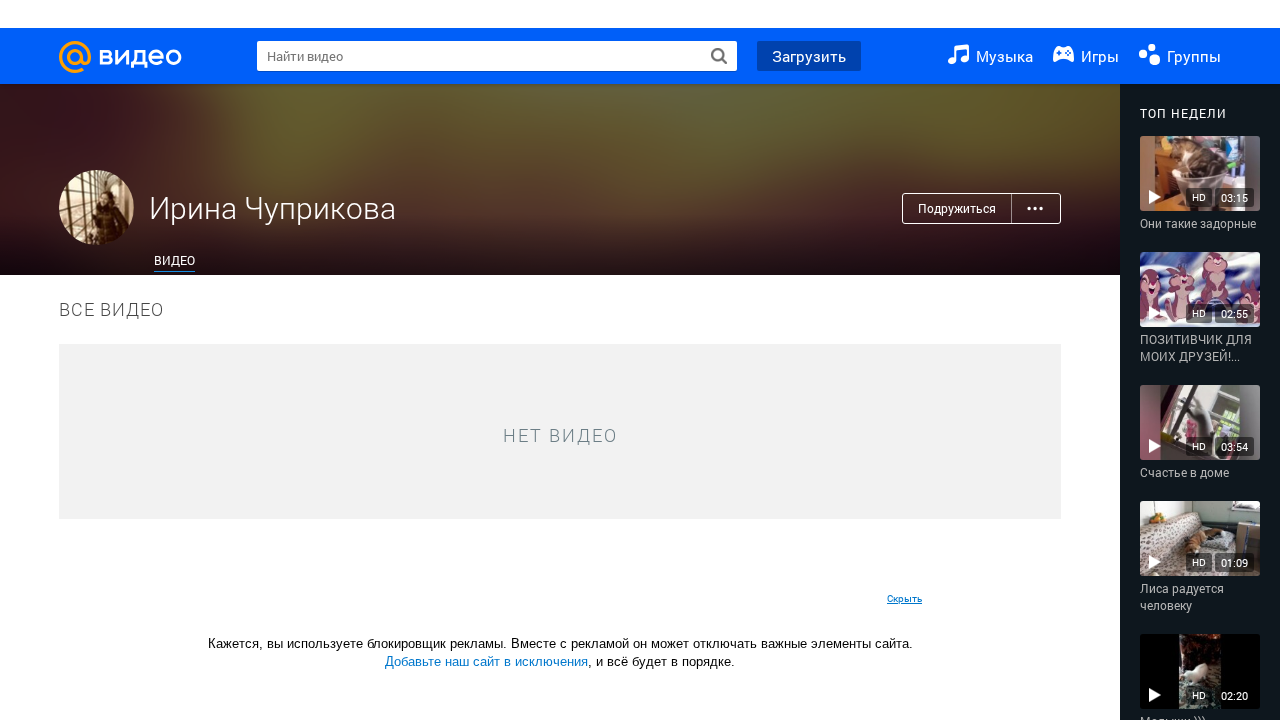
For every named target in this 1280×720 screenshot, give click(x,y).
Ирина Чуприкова (272, 207)
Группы (1192, 56)
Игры (1098, 56)
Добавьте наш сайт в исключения (486, 661)
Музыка (1002, 56)
